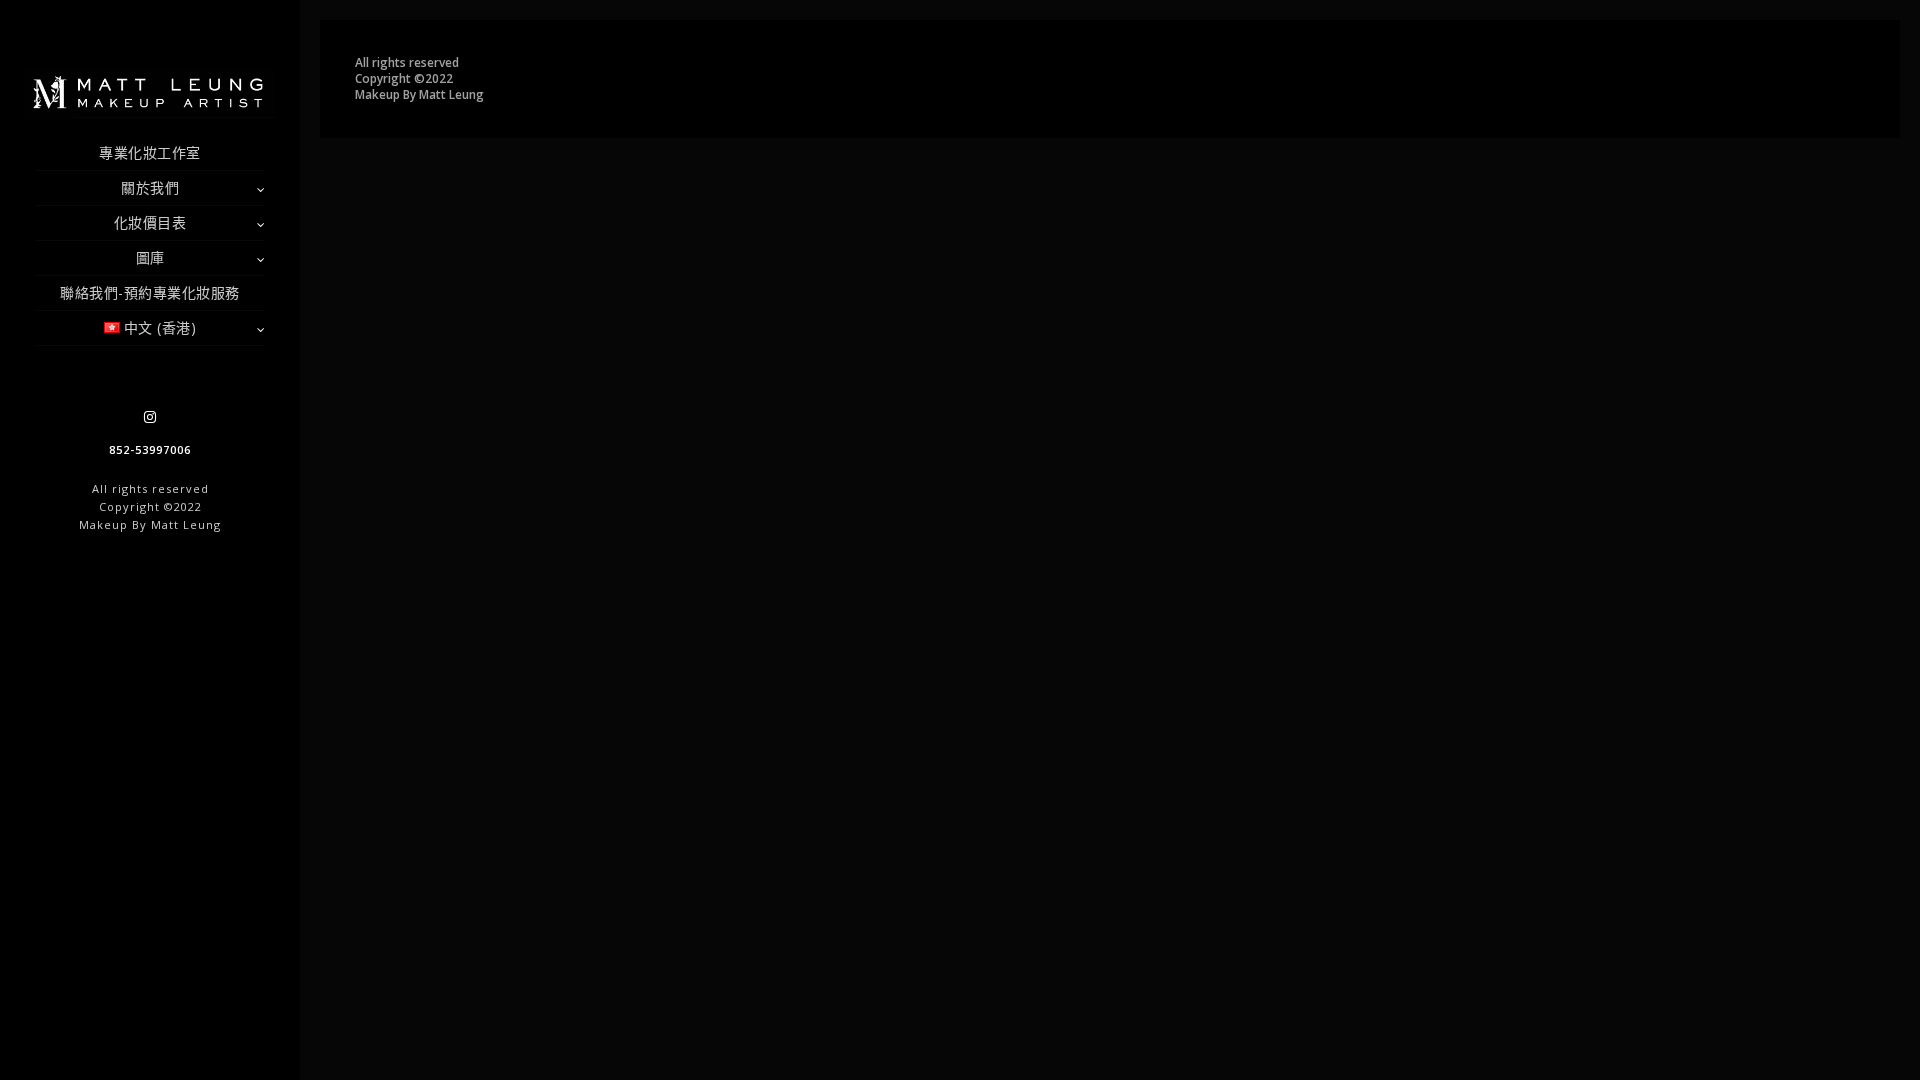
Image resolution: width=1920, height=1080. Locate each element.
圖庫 (150, 257)
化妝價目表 (150, 222)
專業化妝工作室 (150, 152)
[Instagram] (150, 417)
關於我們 (150, 187)
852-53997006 (150, 449)
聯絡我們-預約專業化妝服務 (150, 292)
